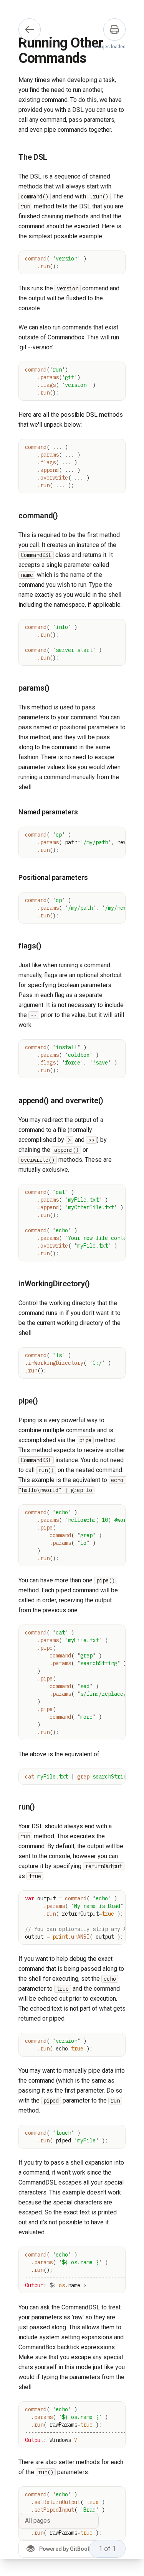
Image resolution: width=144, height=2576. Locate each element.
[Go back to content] (30, 29)
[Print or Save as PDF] (114, 29)
